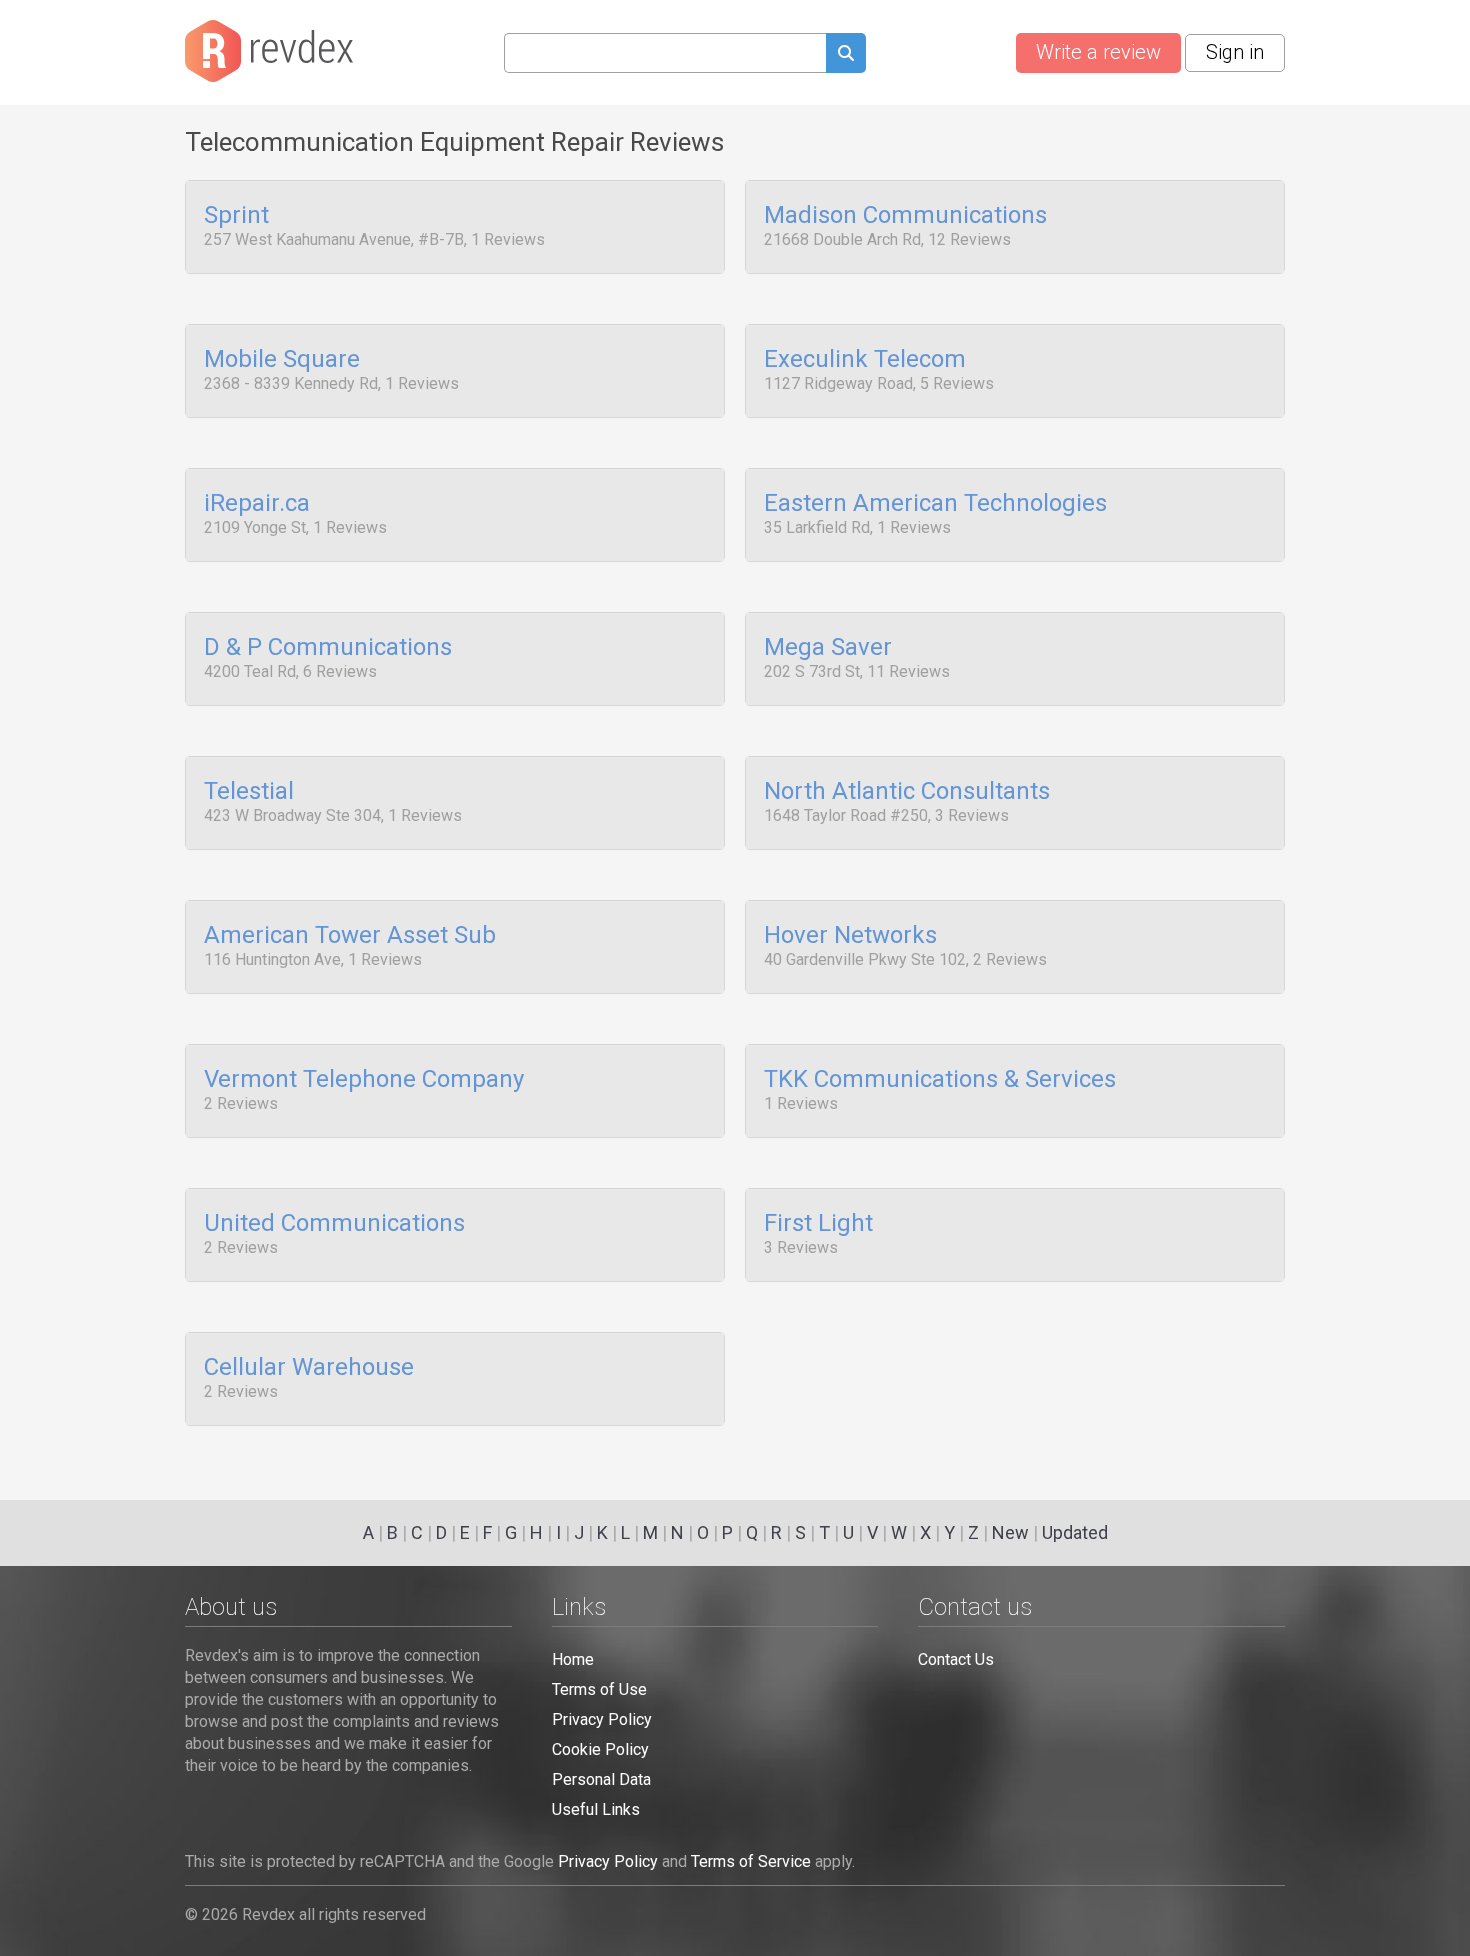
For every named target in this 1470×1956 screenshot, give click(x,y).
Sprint (236, 216)
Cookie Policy (600, 1749)
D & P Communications (328, 648)
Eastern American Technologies (935, 504)
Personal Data (601, 1779)
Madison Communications (905, 216)
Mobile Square (282, 360)
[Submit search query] (846, 55)
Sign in (1235, 52)
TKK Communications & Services (940, 1080)
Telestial (249, 792)
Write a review (1098, 52)
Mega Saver (828, 648)
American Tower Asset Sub (350, 936)
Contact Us (956, 1659)
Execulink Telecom (865, 360)
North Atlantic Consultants (907, 792)
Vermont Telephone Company (364, 1080)
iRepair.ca (257, 504)
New (1010, 1532)
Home (573, 1659)
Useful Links (596, 1809)
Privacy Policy (602, 1719)
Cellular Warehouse (309, 1368)
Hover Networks (850, 936)
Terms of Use (599, 1689)
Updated (1075, 1532)
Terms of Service (751, 1861)
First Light (818, 1224)
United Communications (334, 1224)
